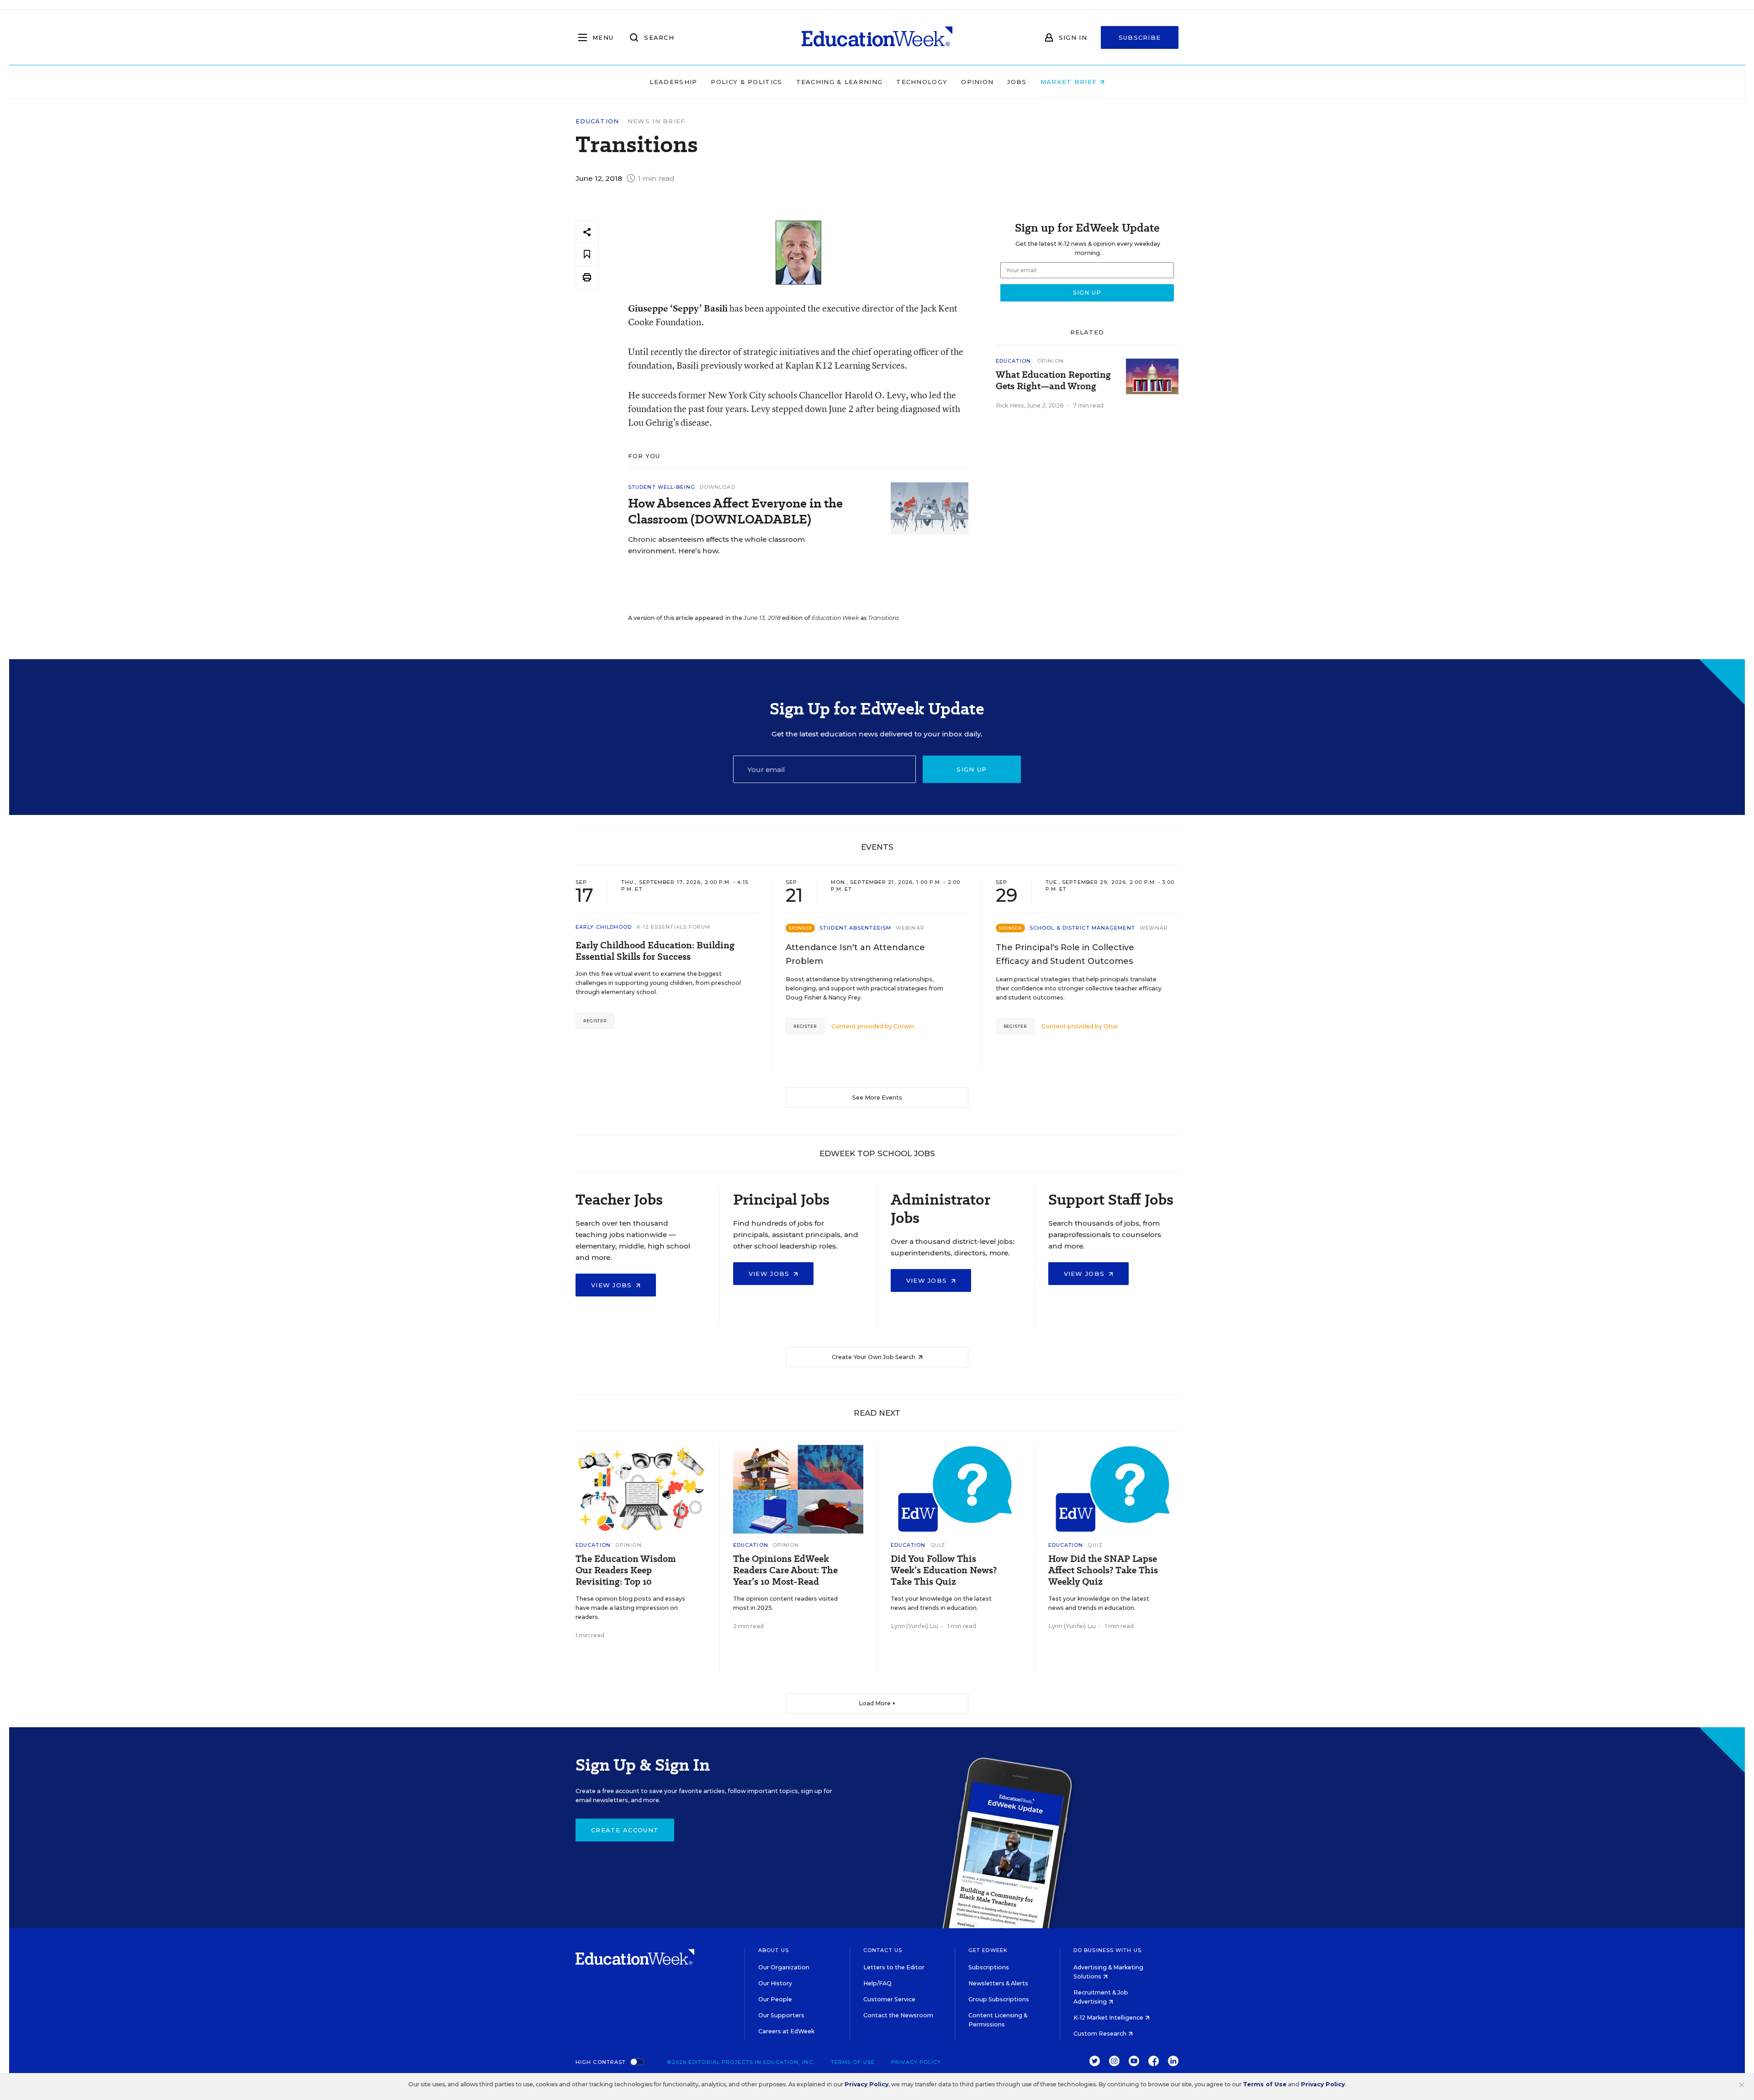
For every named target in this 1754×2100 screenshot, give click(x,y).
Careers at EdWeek (786, 2031)
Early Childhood (604, 927)
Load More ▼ (877, 1703)
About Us (774, 1950)
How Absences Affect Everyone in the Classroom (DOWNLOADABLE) (735, 511)
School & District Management (1082, 928)
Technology (922, 82)
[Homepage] (877, 37)
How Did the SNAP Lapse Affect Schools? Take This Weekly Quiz (1103, 1570)
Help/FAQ (877, 1983)
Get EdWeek (988, 1950)
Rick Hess (1010, 405)
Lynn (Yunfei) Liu (914, 1626)
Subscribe (1140, 37)
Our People (775, 1999)
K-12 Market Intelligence (1109, 2018)
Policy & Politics (746, 82)
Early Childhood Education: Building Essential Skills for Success (655, 951)
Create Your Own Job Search (874, 1357)
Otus (1111, 1026)
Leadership (673, 82)
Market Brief (1070, 82)
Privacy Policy (916, 2062)
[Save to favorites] (587, 255)
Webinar (910, 928)
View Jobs (613, 1285)
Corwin (904, 1026)
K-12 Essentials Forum (674, 927)
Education (597, 121)
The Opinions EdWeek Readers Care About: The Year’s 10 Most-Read (785, 1570)
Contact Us (883, 1950)
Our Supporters (781, 2015)
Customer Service (889, 1999)
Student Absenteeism (855, 928)
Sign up (972, 769)
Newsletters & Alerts (998, 1983)
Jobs (1017, 82)
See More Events (877, 1098)
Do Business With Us (1107, 1950)
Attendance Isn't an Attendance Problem (855, 954)
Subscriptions (989, 1967)
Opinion (977, 82)
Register (595, 1021)
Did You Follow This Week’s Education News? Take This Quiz (944, 1570)
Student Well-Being (662, 487)
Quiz (938, 1545)
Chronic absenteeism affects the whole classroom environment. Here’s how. (716, 545)
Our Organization (784, 1967)
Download (718, 487)
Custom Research (1101, 2034)
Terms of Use (853, 2062)
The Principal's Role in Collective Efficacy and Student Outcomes (1065, 954)
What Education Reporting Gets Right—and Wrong (1053, 381)
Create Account (625, 1830)
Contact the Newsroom (898, 2015)
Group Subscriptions (999, 1999)
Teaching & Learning (840, 82)
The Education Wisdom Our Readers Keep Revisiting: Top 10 (626, 1570)
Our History (775, 1983)
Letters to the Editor (894, 1967)
